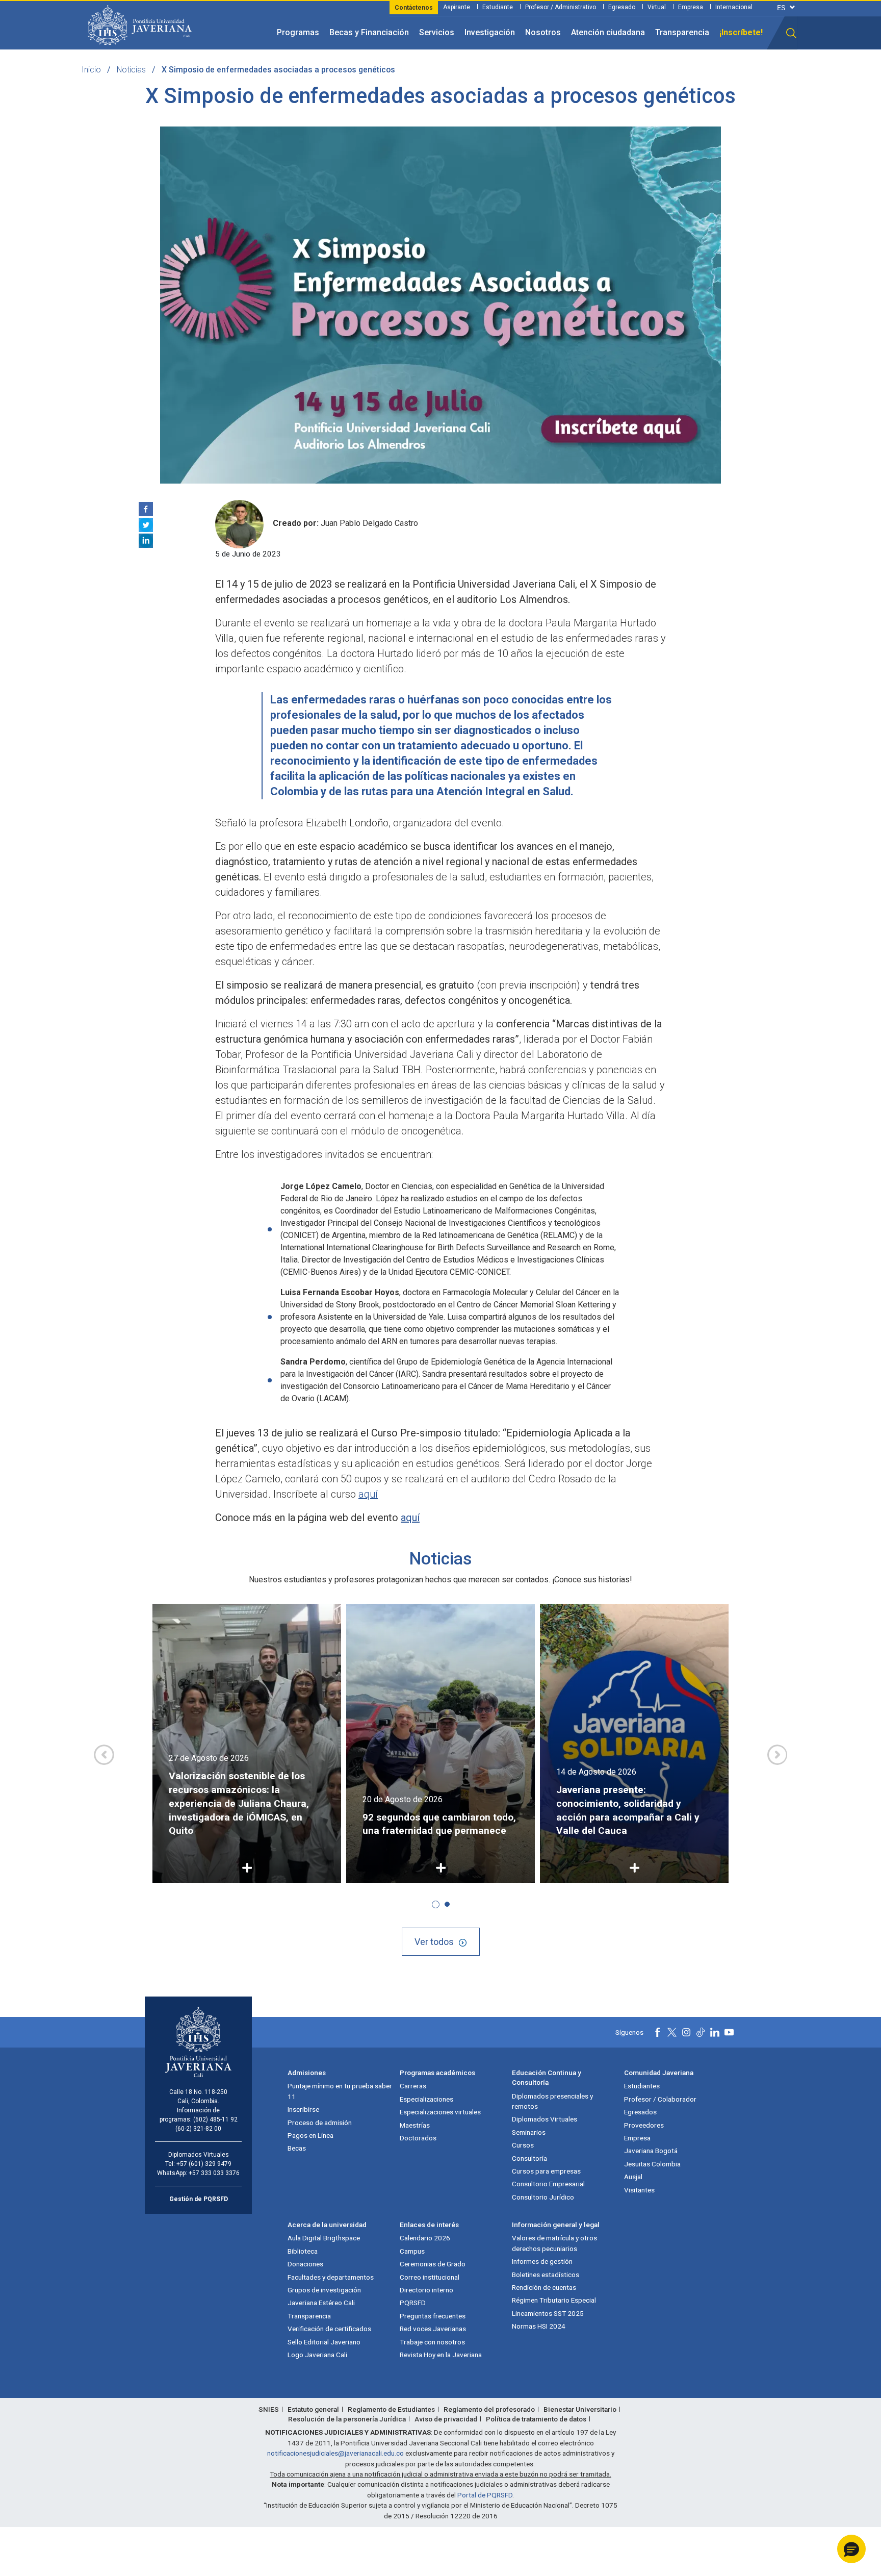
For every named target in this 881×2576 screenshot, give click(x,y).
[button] (791, 33)
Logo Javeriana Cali (317, 2355)
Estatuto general (313, 2409)
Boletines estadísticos (546, 2275)
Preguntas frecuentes (433, 2316)
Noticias (131, 70)
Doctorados (418, 2138)
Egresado (622, 7)
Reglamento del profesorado (489, 2409)
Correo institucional (430, 2277)
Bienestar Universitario (580, 2409)
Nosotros (543, 32)
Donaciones (305, 2264)
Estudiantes (642, 2086)
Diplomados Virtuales (545, 2119)
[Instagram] (686, 2032)
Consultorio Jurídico (543, 2197)
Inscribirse (303, 2109)
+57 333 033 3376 (214, 2173)
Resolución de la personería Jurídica (347, 2419)
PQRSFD (413, 2303)
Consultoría (529, 2158)
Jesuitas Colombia (652, 2164)
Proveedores (644, 2125)
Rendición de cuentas (544, 2287)
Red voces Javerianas (433, 2329)
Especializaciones (426, 2099)
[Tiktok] (701, 2032)
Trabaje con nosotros (432, 2342)
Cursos (523, 2145)
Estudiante (498, 7)
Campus (412, 2251)
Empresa (691, 7)
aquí (368, 1494)
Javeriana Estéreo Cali (321, 2303)
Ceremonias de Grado (433, 2264)
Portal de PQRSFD (485, 2495)
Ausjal (633, 2177)
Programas (298, 32)
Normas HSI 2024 (539, 2326)
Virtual (657, 7)
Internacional (734, 7)
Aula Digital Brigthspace (324, 2238)
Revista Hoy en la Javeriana (441, 2355)
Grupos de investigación (324, 2290)
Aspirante (457, 7)
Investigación (490, 32)
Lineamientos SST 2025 (548, 2313)
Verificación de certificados (329, 2329)
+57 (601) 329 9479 (204, 2164)
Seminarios (529, 2132)
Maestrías (415, 2125)
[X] (146, 525)
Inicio (91, 70)
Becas (297, 2148)
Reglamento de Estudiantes (391, 2409)
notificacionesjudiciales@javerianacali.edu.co (335, 2453)
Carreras (413, 2086)
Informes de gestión (542, 2261)
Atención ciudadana (608, 32)
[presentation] (104, 1755)
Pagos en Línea (310, 2135)
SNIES (269, 2409)
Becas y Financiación (369, 32)
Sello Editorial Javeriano (324, 2342)
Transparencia (682, 32)
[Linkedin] (146, 541)
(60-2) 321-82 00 (198, 2129)
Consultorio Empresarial (548, 2184)
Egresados (640, 2112)
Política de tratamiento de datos (536, 2419)
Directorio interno (426, 2290)
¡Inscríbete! (741, 32)
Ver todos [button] (434, 1942)
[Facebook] (146, 509)
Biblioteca (303, 2251)
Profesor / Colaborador (660, 2099)
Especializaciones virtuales (440, 2112)
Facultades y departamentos (331, 2277)
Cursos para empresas (546, 2171)
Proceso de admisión (320, 2123)
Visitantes (639, 2190)
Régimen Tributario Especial (554, 2300)
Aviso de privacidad (446, 2419)
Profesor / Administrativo (561, 7)
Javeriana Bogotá (651, 2151)
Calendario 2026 (425, 2238)
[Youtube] (729, 2032)
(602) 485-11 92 (215, 2119)
